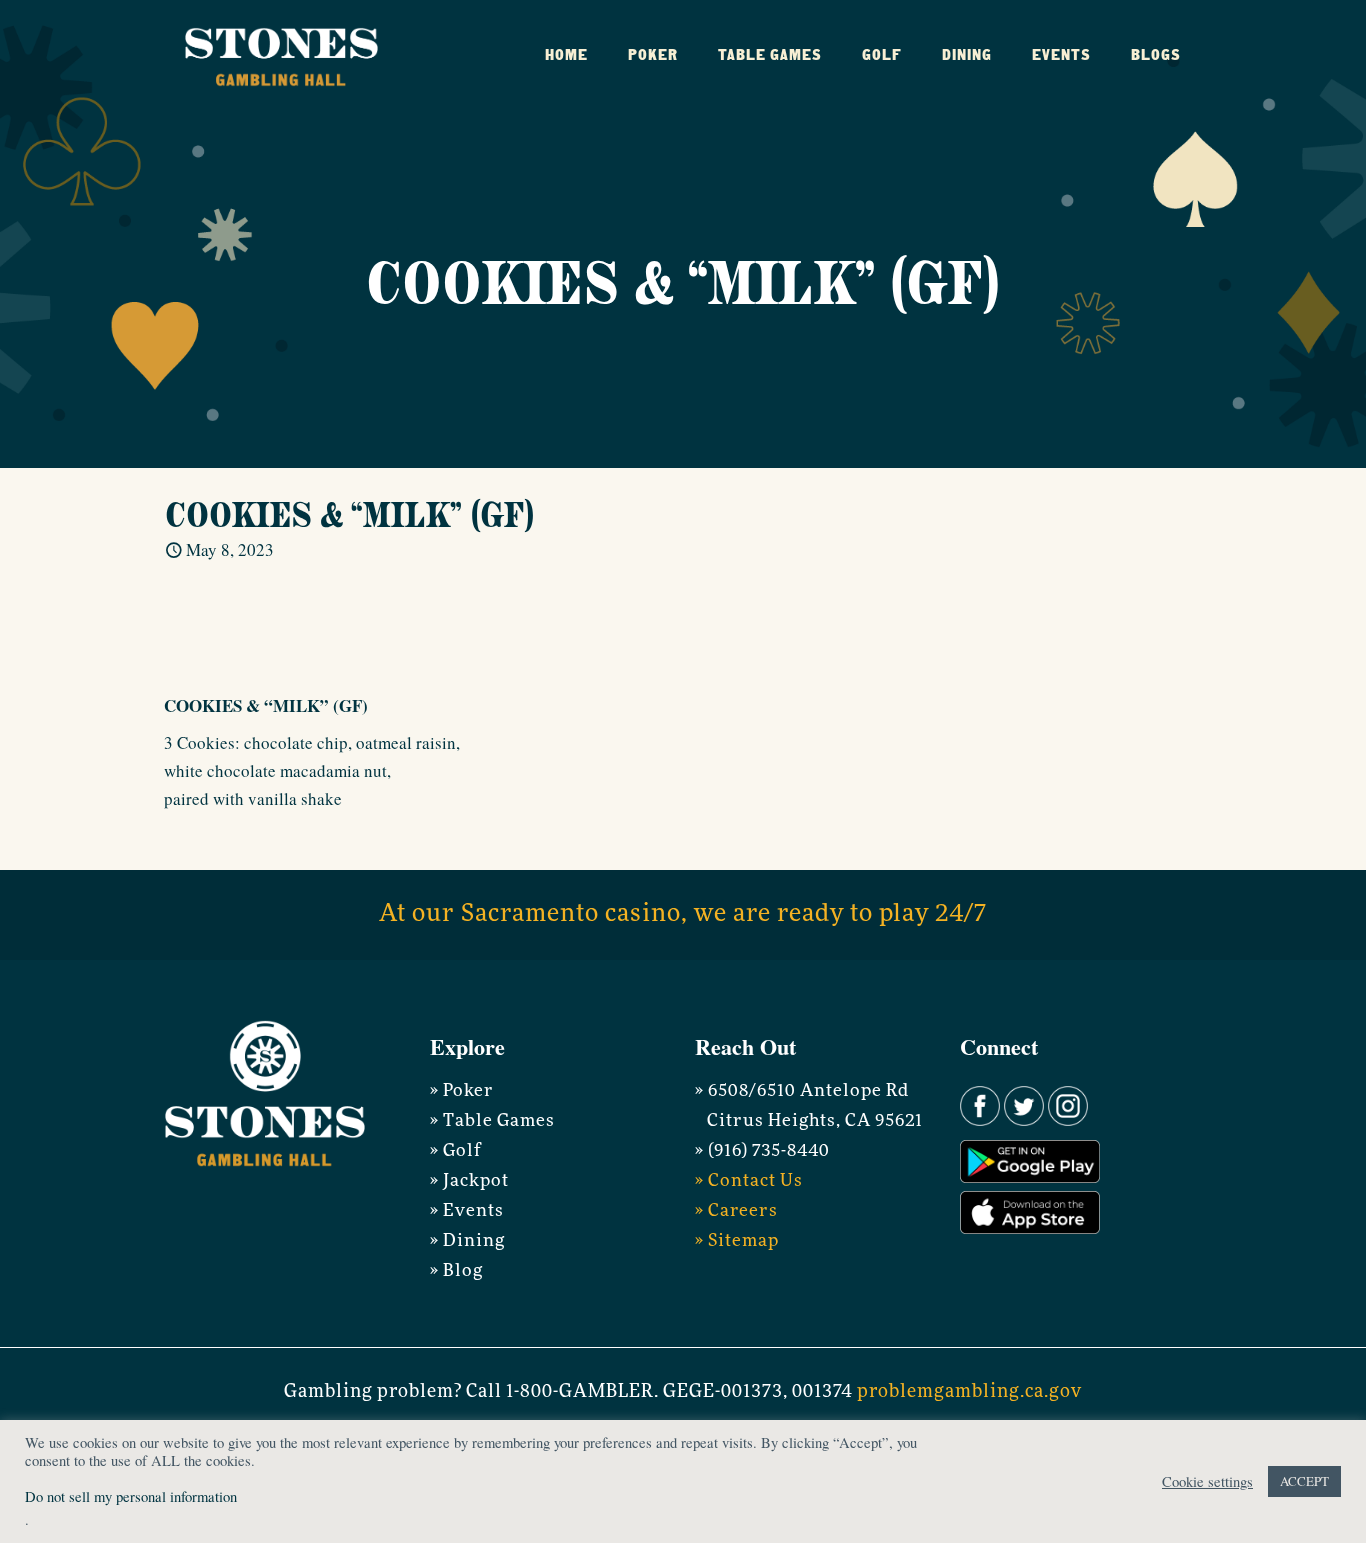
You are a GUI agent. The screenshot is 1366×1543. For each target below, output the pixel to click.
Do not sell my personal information (131, 1496)
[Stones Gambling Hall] (281, 55)
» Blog (456, 1271)
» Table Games (492, 1121)
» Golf (455, 1151)
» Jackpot (469, 1181)
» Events (467, 1211)
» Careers (736, 1211)
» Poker (462, 1091)
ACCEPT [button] (1304, 1481)
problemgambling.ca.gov (969, 1393)
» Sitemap (737, 1241)
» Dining (467, 1241)
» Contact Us (749, 1181)
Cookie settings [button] (1207, 1482)
